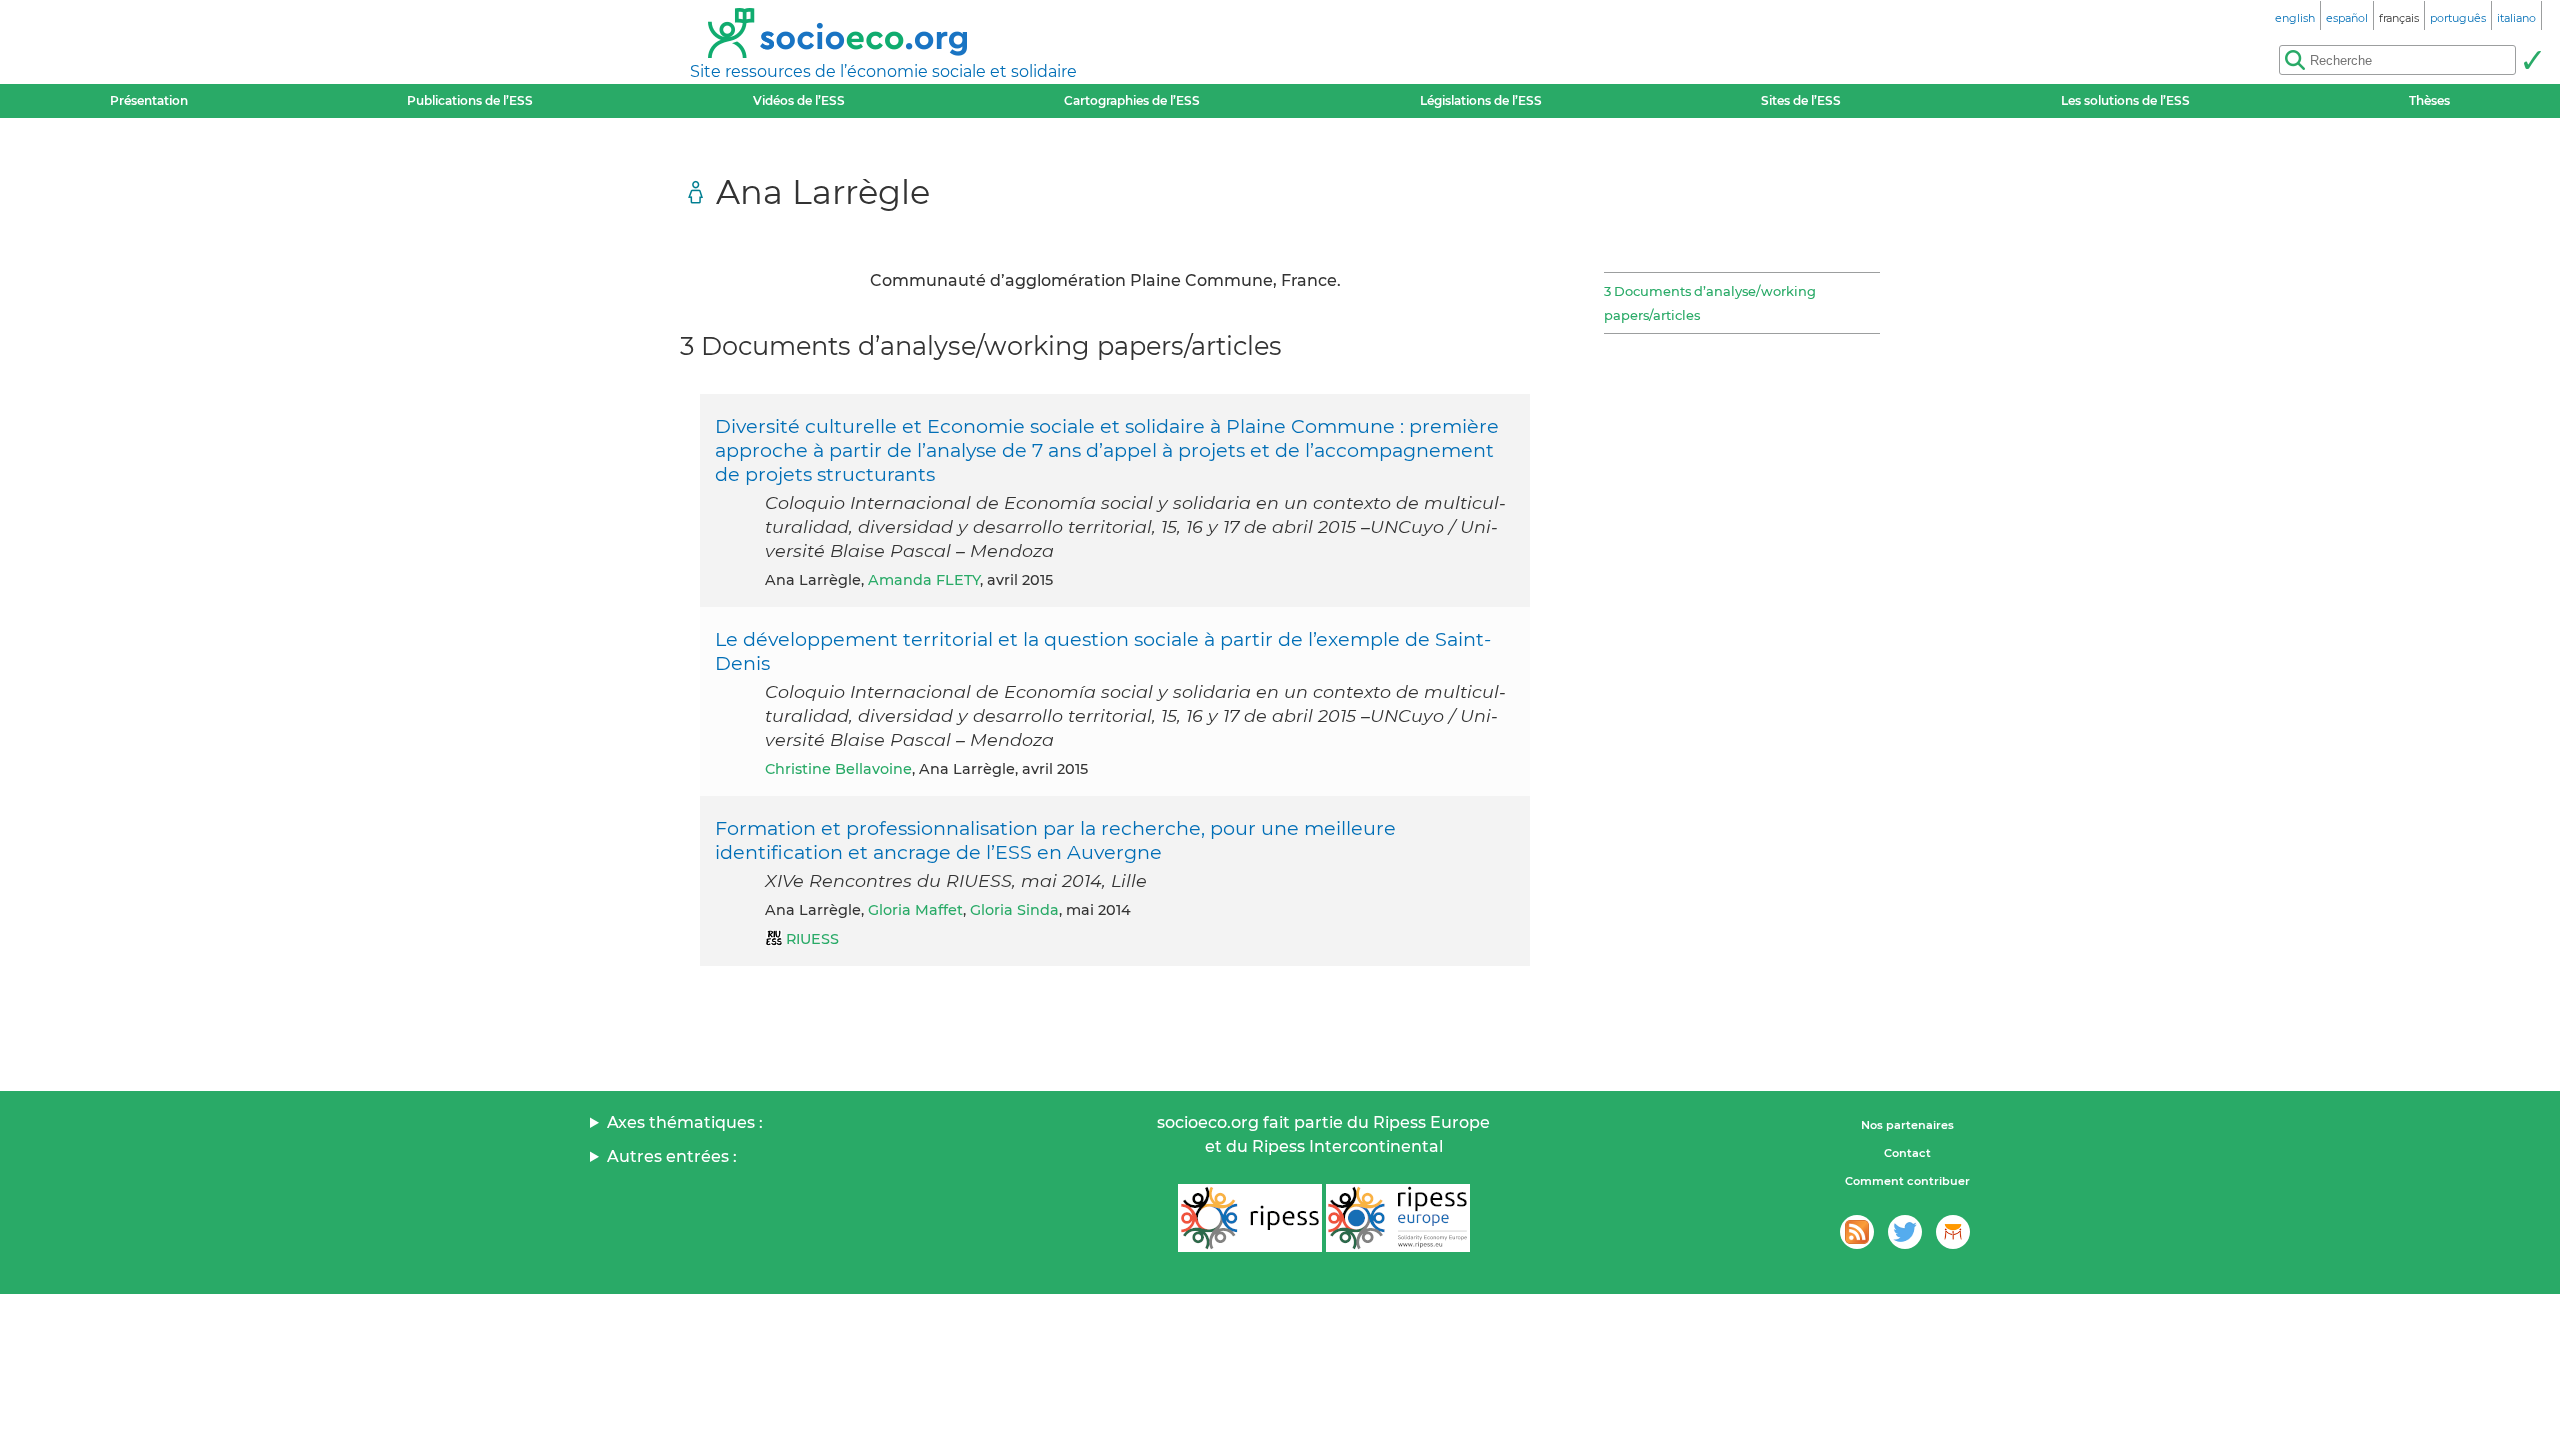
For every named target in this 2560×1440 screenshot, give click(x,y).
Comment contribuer (1907, 1181)
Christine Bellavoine (838, 769)
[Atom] (1857, 1232)
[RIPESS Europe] (1398, 1218)
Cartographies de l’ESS (1132, 100)
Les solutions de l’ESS (2125, 100)
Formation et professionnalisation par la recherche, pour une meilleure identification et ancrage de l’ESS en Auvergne (1055, 840)
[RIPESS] (1250, 1218)
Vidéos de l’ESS (799, 100)
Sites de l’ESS (1801, 100)
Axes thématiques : (685, 1122)
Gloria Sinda (1014, 910)
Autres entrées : (672, 1156)
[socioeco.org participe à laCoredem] (1953, 1232)
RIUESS (812, 939)
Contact (1907, 1153)
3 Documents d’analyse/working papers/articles (1710, 303)
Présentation (149, 100)
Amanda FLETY (924, 580)
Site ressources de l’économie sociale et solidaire (883, 71)
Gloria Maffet (915, 910)
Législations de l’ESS (1481, 100)
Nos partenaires (1907, 1125)
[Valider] (2532, 60)
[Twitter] (1905, 1232)
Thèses (2429, 100)
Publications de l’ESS (470, 100)
